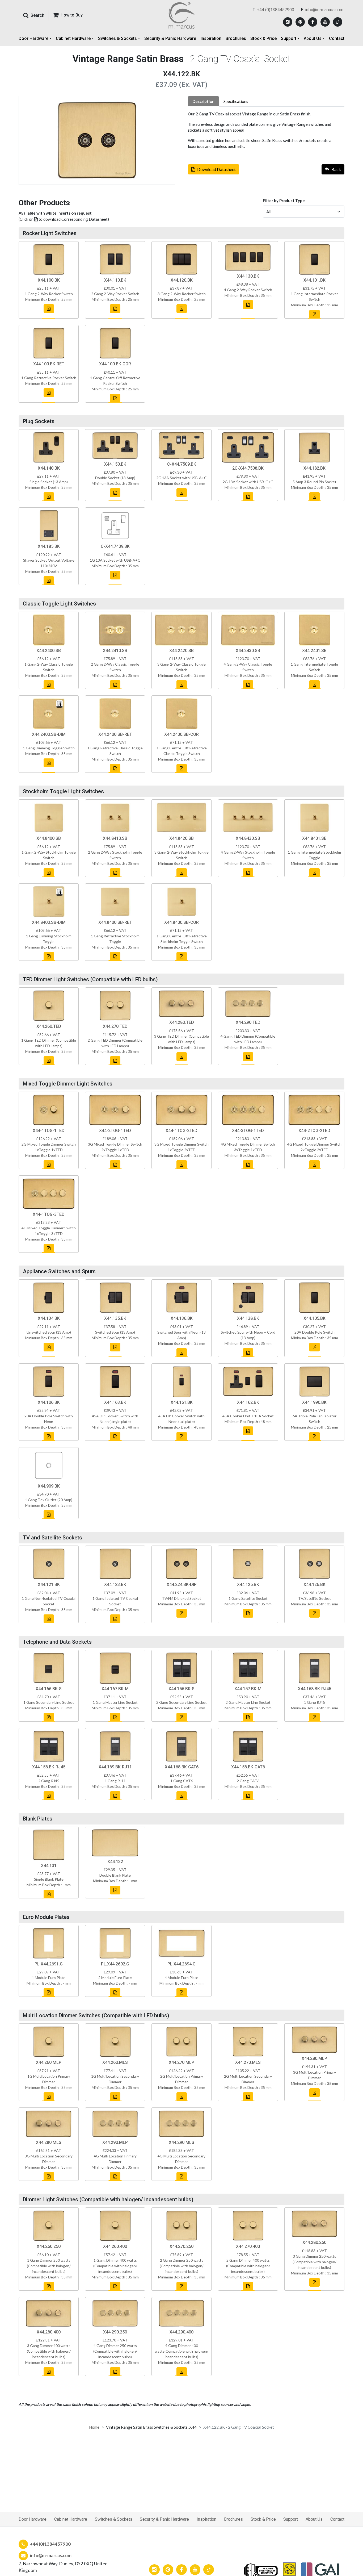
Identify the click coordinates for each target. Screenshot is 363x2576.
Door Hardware (33, 2519)
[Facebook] (313, 22)
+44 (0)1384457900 (276, 10)
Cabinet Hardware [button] (73, 38)
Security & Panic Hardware (170, 38)
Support (291, 2519)
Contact (337, 38)
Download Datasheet (216, 169)
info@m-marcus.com (324, 10)
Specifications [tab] (236, 101)
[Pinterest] (300, 22)
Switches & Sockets (114, 2519)
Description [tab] (203, 101)
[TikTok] (338, 22)
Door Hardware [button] (33, 38)
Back (336, 169)
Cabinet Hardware (71, 2519)
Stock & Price (263, 38)
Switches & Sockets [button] (117, 38)
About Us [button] (313, 38)
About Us (314, 2519)
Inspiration (211, 38)
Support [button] (289, 38)
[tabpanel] (266, 130)
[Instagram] (288, 22)
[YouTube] (325, 22)
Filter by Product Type (284, 201)
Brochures (236, 38)
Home (94, 2427)
